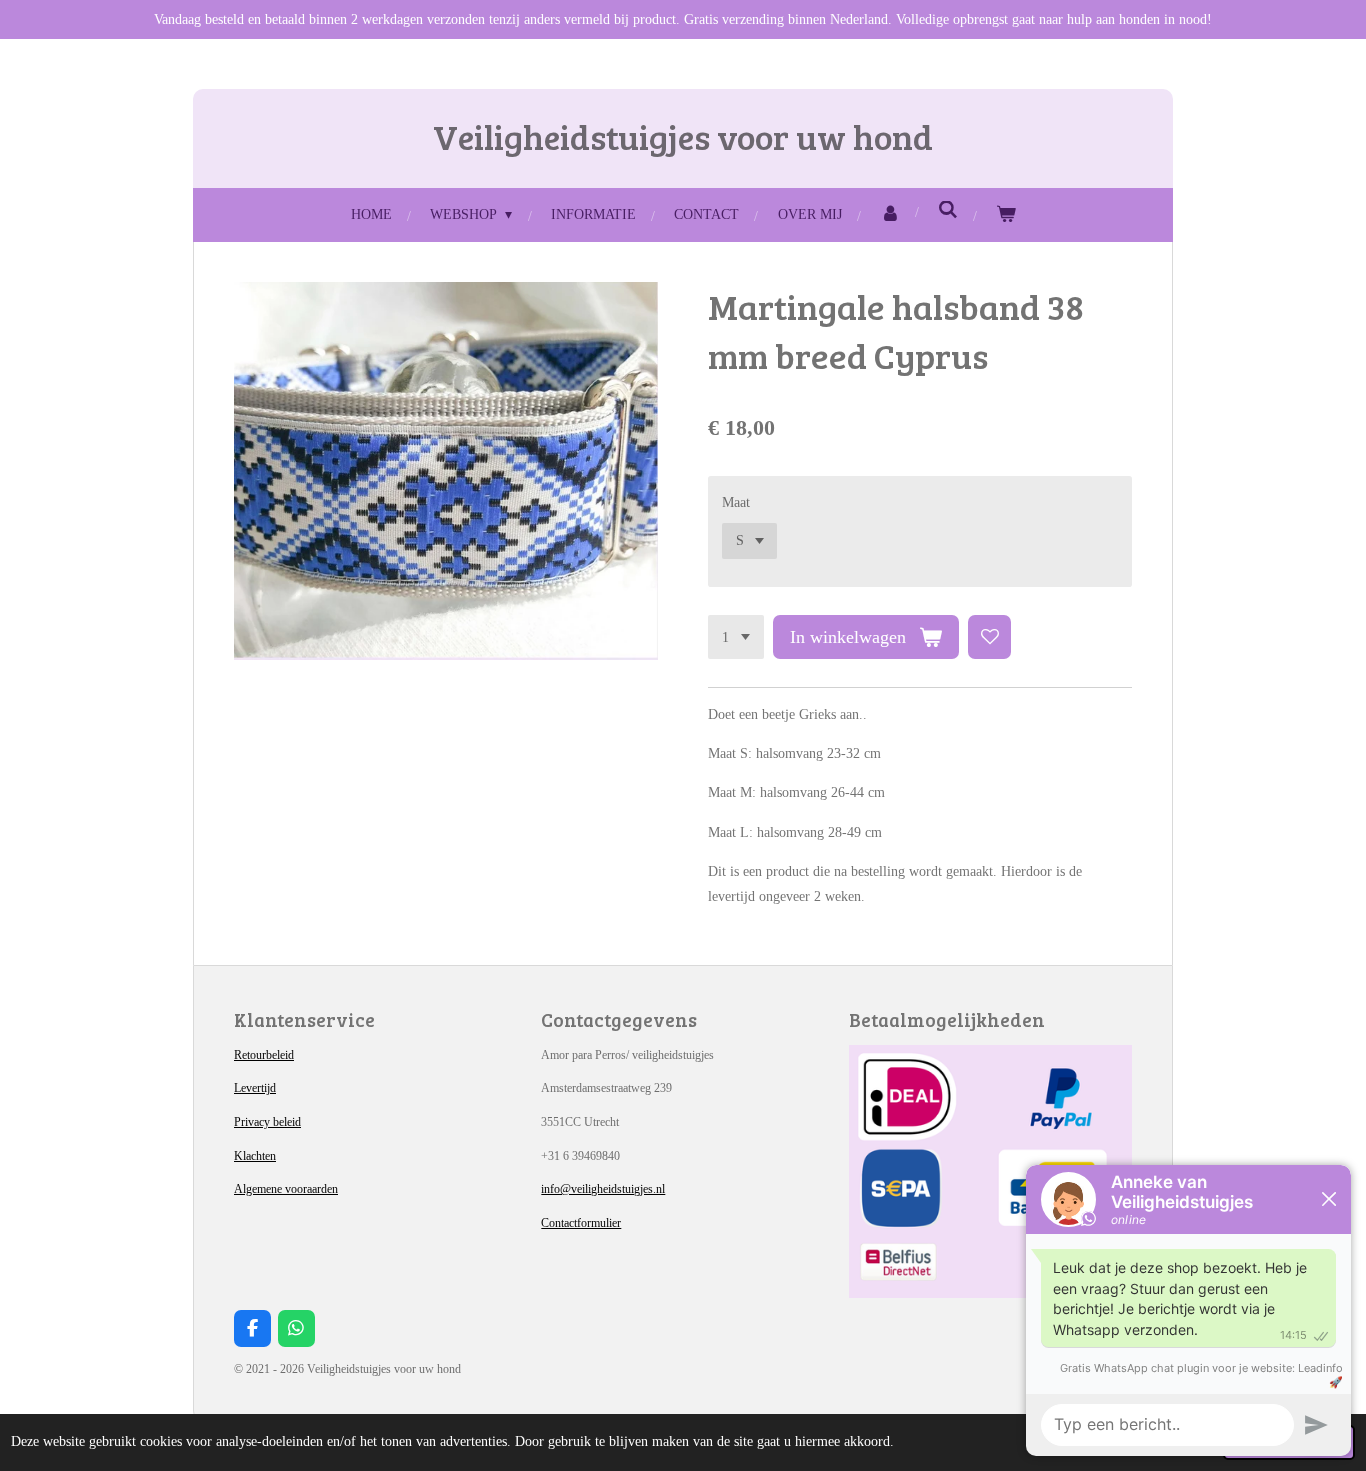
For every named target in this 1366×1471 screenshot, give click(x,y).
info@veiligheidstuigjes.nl (603, 1189)
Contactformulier (581, 1223)
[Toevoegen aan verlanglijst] (990, 637)
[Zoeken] (948, 211)
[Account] (890, 214)
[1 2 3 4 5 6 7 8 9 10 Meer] (736, 637)
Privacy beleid (267, 1122)
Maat (736, 502)
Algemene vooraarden (286, 1189)
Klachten (255, 1156)
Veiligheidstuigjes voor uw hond (683, 136)
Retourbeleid (264, 1055)
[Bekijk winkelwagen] (1006, 214)
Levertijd (255, 1088)
